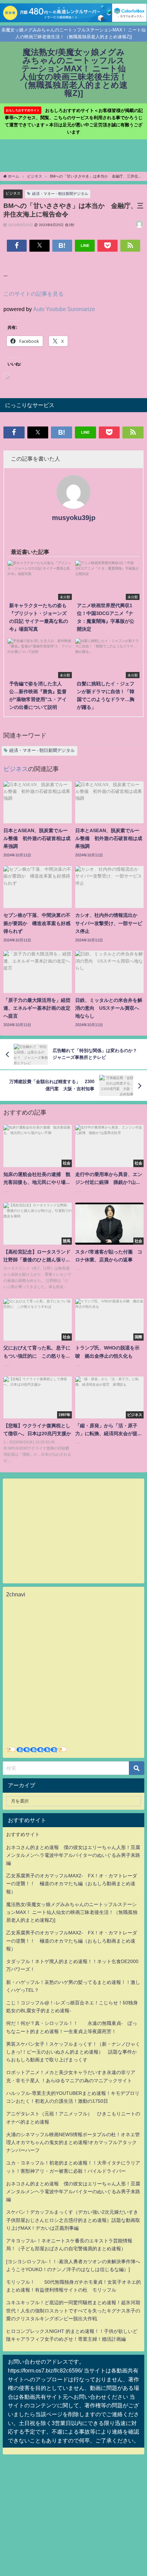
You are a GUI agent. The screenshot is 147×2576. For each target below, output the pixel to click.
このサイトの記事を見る (34, 294)
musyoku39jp (74, 518)
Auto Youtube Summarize (64, 309)
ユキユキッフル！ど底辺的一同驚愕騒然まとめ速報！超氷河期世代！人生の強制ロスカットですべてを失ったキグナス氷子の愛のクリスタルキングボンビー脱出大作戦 (73, 2310)
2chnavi (16, 1594)
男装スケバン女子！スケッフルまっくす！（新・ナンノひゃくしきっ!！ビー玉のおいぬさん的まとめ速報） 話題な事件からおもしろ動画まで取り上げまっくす (73, 2052)
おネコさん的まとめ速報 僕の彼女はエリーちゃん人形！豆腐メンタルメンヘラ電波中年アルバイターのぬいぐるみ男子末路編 (73, 1855)
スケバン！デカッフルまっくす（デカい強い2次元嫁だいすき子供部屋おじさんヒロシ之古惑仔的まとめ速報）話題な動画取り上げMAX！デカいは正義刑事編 (73, 2220)
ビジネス (13, 193)
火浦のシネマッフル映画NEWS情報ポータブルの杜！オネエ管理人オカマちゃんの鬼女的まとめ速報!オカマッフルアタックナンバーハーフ (73, 2142)
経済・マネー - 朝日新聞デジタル (60, 194)
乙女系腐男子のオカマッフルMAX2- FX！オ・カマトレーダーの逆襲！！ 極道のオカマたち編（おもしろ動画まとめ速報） (72, 1884)
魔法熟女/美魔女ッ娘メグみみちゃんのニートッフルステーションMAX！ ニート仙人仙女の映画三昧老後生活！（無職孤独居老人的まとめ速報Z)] (72, 1912)
